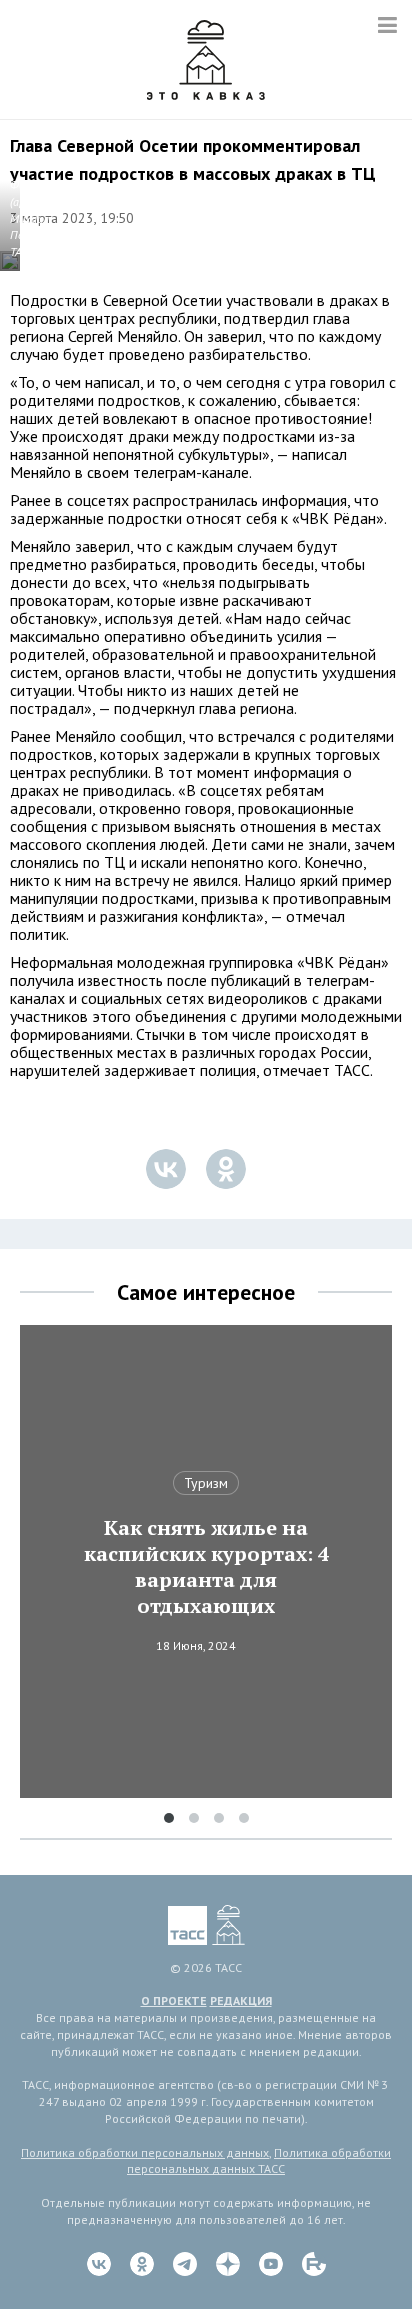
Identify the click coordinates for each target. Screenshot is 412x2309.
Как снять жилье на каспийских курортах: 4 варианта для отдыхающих (206, 1567)
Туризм (206, 1483)
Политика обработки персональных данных (145, 2152)
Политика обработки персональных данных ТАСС (259, 2161)
